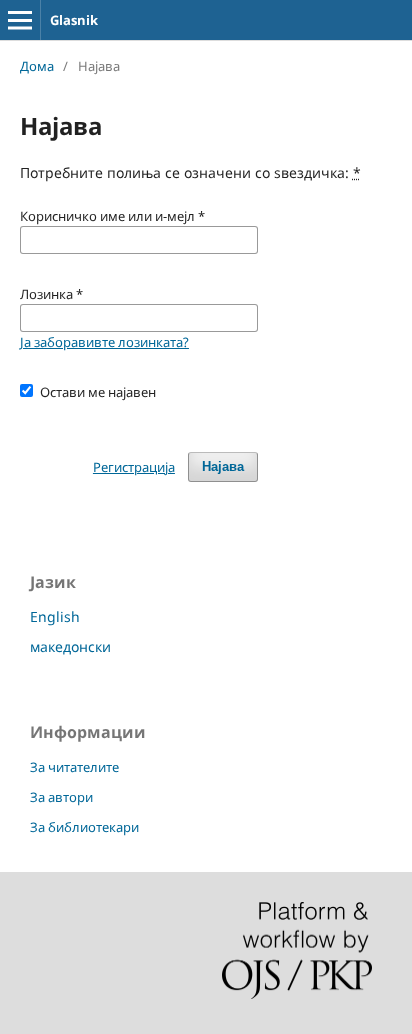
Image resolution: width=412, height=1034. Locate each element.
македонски (70, 646)
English (55, 616)
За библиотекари (84, 827)
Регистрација (134, 467)
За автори (61, 797)
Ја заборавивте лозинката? (104, 342)
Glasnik (74, 20)
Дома (37, 66)
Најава (223, 466)
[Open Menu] (20, 20)
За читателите (74, 767)
